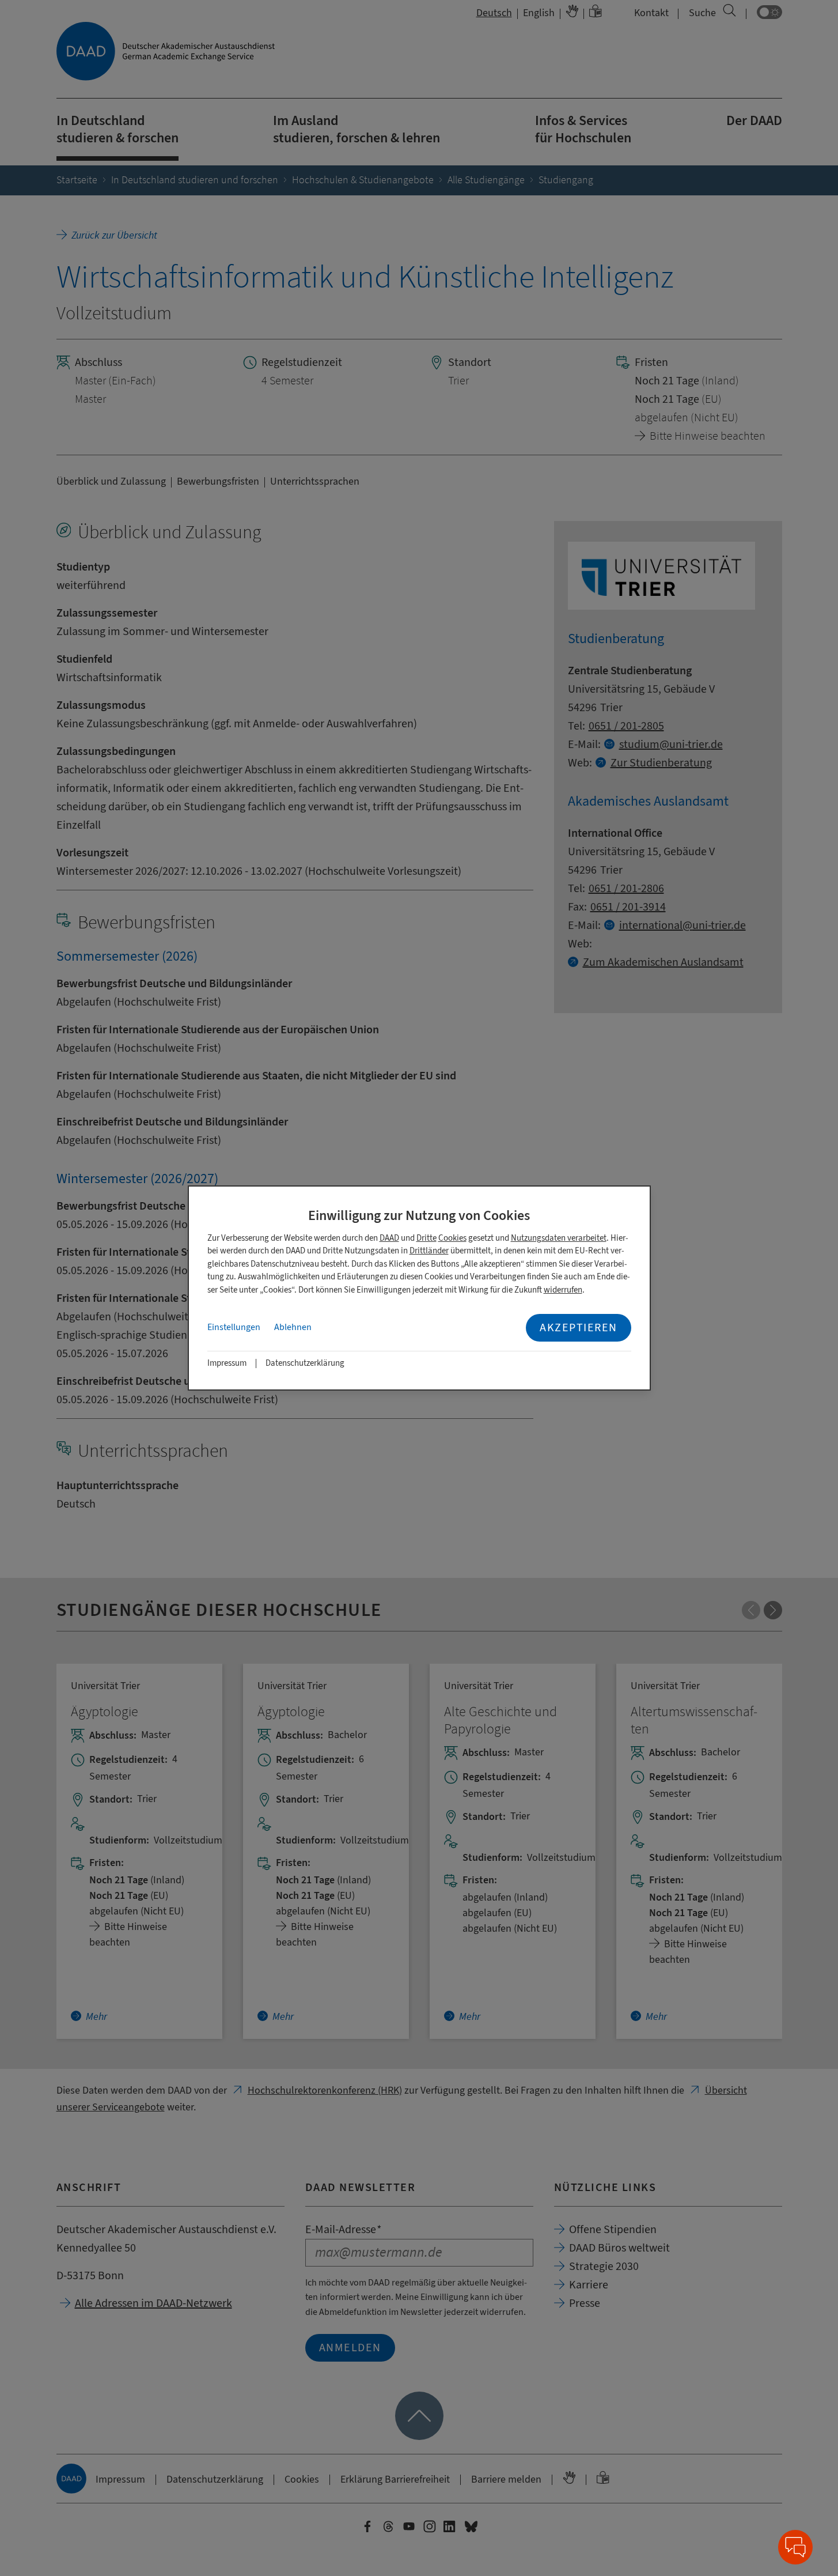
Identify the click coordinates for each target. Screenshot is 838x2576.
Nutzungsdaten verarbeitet (559, 1238)
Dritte (426, 1238)
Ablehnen (293, 1327)
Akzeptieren (579, 1327)
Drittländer (429, 1251)
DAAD (389, 1238)
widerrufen (563, 1290)
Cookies (452, 1238)
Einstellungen (234, 1327)
